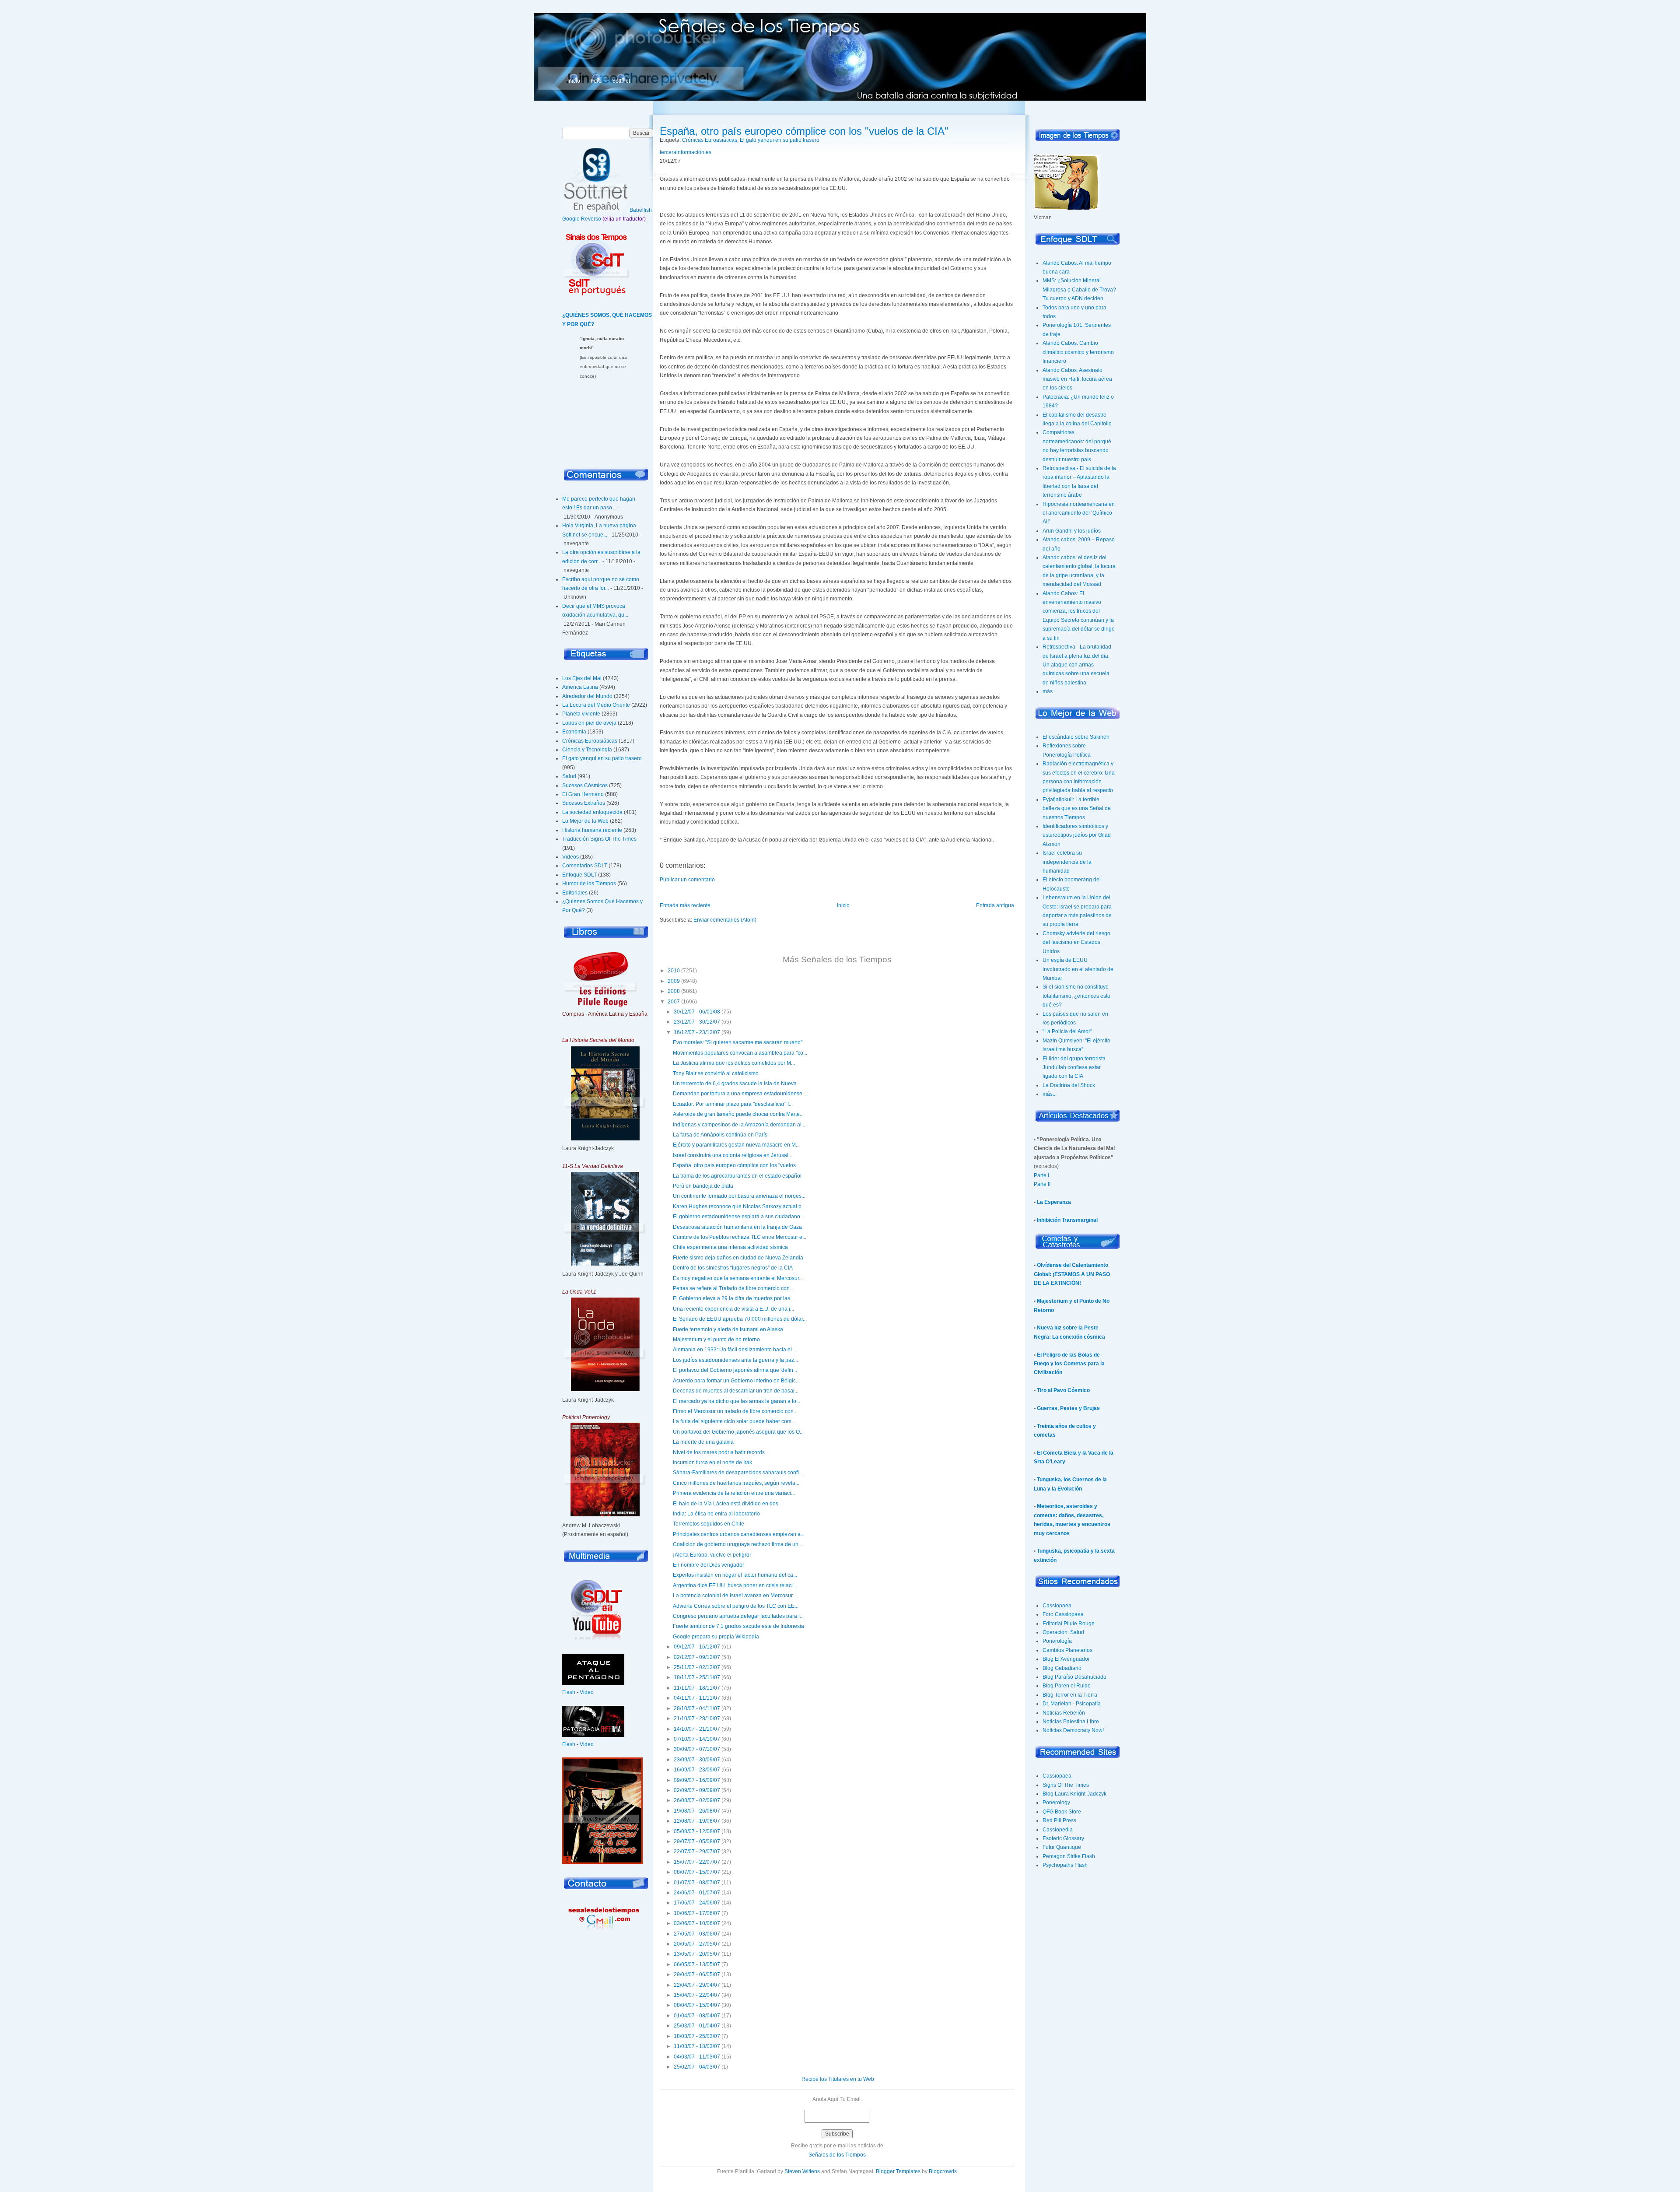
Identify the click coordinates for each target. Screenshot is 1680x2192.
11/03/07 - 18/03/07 (697, 2046)
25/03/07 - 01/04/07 (697, 2026)
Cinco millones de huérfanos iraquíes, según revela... (736, 1483)
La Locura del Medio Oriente (596, 705)
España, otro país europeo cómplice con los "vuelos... (736, 1165)
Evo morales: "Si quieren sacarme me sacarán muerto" (738, 1042)
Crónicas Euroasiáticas (590, 741)
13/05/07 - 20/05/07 (697, 1954)
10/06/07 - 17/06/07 (697, 1913)
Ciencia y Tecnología (587, 750)
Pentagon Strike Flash (1069, 1856)
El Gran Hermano (583, 794)
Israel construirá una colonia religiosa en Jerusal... (733, 1155)
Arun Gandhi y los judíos (1072, 531)
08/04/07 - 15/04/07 (697, 2005)
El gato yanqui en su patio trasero (602, 758)
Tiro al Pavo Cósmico (1063, 1390)
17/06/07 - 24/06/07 (697, 1903)
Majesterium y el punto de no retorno (716, 1340)
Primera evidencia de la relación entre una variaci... (734, 1493)
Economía (574, 732)
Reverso (591, 219)
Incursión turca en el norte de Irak (712, 1463)
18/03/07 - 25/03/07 (697, 2036)
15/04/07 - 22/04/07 (697, 1995)
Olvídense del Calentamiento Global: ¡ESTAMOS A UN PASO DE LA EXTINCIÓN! (1072, 1274)
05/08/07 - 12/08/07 (697, 1831)
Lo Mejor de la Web (585, 821)
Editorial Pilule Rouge (1069, 1624)
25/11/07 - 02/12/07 (697, 1667)
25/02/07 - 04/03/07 (697, 2067)
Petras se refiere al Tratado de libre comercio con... (733, 1288)
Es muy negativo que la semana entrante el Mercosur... (738, 1278)
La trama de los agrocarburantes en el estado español (737, 1176)
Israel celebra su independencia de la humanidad (1067, 862)
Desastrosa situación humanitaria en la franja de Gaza (737, 1227)
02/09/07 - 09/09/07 (697, 1790)
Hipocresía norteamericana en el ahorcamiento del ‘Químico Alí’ (1079, 513)
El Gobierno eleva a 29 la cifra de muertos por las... (733, 1298)
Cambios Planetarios (1067, 1650)
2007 (674, 1002)
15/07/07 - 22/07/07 (697, 1862)
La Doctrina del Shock (1069, 1085)
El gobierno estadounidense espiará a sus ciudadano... (738, 1217)
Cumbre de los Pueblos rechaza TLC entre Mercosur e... (740, 1237)
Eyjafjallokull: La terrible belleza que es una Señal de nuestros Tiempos (1077, 808)
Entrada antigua (995, 905)
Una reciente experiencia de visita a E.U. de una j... (733, 1309)
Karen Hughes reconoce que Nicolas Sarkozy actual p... (739, 1206)
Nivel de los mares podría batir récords (719, 1452)
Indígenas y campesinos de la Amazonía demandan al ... (740, 1125)
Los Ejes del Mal (582, 678)
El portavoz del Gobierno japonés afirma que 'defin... (735, 1370)
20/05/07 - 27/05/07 (697, 1944)
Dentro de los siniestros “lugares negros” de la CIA (733, 1268)
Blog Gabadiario (1062, 1668)
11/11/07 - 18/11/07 (697, 1688)
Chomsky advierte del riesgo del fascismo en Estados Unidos (1076, 942)
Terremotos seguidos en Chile (709, 1524)
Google (571, 219)
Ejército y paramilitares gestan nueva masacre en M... (736, 1145)
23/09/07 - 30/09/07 (697, 1760)
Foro (596, 81)
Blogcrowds (943, 2171)
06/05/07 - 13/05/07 (697, 1964)
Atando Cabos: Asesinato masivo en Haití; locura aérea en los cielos (1077, 379)
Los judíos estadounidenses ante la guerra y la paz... (735, 1360)
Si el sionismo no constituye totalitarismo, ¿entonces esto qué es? (1076, 996)
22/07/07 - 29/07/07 (697, 1852)
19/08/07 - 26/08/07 (697, 1811)
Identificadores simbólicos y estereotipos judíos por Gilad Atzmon (1077, 835)
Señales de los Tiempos (837, 2155)
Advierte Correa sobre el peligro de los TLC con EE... (736, 1606)
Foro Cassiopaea (1063, 1614)
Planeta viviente (581, 714)
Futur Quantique (1062, 1847)
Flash (569, 1692)
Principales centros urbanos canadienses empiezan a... (739, 1534)
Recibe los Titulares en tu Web (838, 2079)
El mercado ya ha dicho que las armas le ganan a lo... (737, 1401)
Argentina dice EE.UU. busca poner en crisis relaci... (735, 1585)
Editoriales (575, 893)
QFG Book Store (1062, 1812)
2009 (674, 981)
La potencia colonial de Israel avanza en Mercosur (733, 1596)
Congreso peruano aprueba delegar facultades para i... (738, 1616)
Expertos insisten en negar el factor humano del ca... (735, 1575)
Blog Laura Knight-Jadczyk (1074, 1794)
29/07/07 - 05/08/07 (697, 1841)
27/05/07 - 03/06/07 (697, 1934)
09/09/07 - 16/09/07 (697, 1780)
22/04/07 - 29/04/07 (697, 1985)
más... (1050, 691)
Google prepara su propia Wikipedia (716, 1637)
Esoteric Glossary (1063, 1838)
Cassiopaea (1057, 1606)
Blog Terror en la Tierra (1070, 1695)
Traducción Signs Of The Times (599, 839)
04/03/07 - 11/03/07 (697, 2057)
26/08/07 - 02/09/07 (697, 1800)
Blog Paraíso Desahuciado (1074, 1677)
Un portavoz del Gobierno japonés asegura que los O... (738, 1432)
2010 (674, 971)
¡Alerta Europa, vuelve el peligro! (712, 1555)
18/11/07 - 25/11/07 (697, 1677)
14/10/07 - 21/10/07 (697, 1729)
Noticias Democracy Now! (1073, 1730)
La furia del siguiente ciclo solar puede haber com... (734, 1421)
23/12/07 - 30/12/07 (697, 1022)
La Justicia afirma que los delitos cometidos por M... (734, 1063)
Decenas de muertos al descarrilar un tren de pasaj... (736, 1391)
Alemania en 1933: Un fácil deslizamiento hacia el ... (735, 1350)
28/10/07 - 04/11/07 (697, 1708)
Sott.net (621, 81)
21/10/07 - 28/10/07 (697, 1719)
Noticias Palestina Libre (1071, 1722)
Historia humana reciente (592, 830)
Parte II (1042, 1184)
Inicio (574, 81)
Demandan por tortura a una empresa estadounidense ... (740, 1094)
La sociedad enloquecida (592, 812)
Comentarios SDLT (585, 866)
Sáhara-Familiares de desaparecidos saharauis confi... (738, 1473)
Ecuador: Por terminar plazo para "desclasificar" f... (733, 1104)
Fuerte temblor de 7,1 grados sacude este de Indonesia (738, 1626)
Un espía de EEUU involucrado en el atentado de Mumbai (1078, 969)
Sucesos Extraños (584, 803)
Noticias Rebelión (1064, 1713)
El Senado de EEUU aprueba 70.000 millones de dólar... (740, 1319)
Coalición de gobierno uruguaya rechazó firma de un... (738, 1544)
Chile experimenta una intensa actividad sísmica (730, 1247)
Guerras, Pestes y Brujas (1068, 1408)
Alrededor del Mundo (587, 696)
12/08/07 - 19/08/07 (697, 1821)
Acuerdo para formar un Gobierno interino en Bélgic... (736, 1381)
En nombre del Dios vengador (709, 1565)
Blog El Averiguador (1066, 1659)
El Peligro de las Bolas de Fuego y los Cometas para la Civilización (1069, 1364)
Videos (570, 857)
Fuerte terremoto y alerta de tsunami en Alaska (728, 1329)
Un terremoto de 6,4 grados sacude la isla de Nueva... (737, 1084)
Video (587, 1692)
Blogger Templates (898, 2171)
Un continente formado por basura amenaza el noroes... (739, 1196)
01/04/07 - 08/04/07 (697, 2016)
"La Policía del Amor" (1067, 1031)
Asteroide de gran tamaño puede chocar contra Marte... (738, 1114)
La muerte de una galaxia (703, 1442)
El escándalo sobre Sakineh (1076, 737)
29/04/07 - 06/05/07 (697, 1975)
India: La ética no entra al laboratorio (716, 1514)
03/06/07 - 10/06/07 (697, 1923)
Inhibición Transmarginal (1067, 1220)
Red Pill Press (1059, 1820)
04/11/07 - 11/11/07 (697, 1698)
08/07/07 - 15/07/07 (697, 1872)
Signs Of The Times (1066, 1785)
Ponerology (1056, 1803)
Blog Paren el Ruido (1067, 1686)
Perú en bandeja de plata (703, 1186)
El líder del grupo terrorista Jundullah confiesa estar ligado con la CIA (1074, 1068)
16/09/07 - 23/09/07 (697, 1770)
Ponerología (1057, 1641)
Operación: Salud (1063, 1632)
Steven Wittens (802, 2171)
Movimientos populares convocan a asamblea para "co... (740, 1053)
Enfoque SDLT (579, 875)
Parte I (1041, 1175)
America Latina (580, 687)
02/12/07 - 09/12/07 (697, 1657)
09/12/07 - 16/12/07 (697, 1647)
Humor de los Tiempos (589, 884)
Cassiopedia (1058, 1830)
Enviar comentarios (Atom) (725, 920)
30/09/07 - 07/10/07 (697, 1749)
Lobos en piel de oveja (589, 723)
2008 (674, 991)
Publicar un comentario (687, 880)
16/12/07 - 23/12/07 (697, 1032)
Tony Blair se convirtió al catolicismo (716, 1073)
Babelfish (641, 210)
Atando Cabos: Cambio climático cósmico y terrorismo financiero (1078, 352)
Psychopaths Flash (1065, 1865)
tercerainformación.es (686, 152)
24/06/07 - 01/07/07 (697, 1893)
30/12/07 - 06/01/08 (697, 1012)
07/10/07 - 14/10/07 (697, 1739)
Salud (569, 776)
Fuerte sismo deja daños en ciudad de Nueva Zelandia (738, 1258)
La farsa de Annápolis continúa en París (720, 1135)
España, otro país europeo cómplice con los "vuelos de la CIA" (804, 131)
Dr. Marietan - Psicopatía (1072, 1704)
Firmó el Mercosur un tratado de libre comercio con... (735, 1411)
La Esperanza (1054, 1202)
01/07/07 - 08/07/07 (697, 1883)
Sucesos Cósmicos (585, 786)
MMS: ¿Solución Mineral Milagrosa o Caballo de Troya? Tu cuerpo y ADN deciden (1079, 289)
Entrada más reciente (685, 905)
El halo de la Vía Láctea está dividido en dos (726, 1504)
